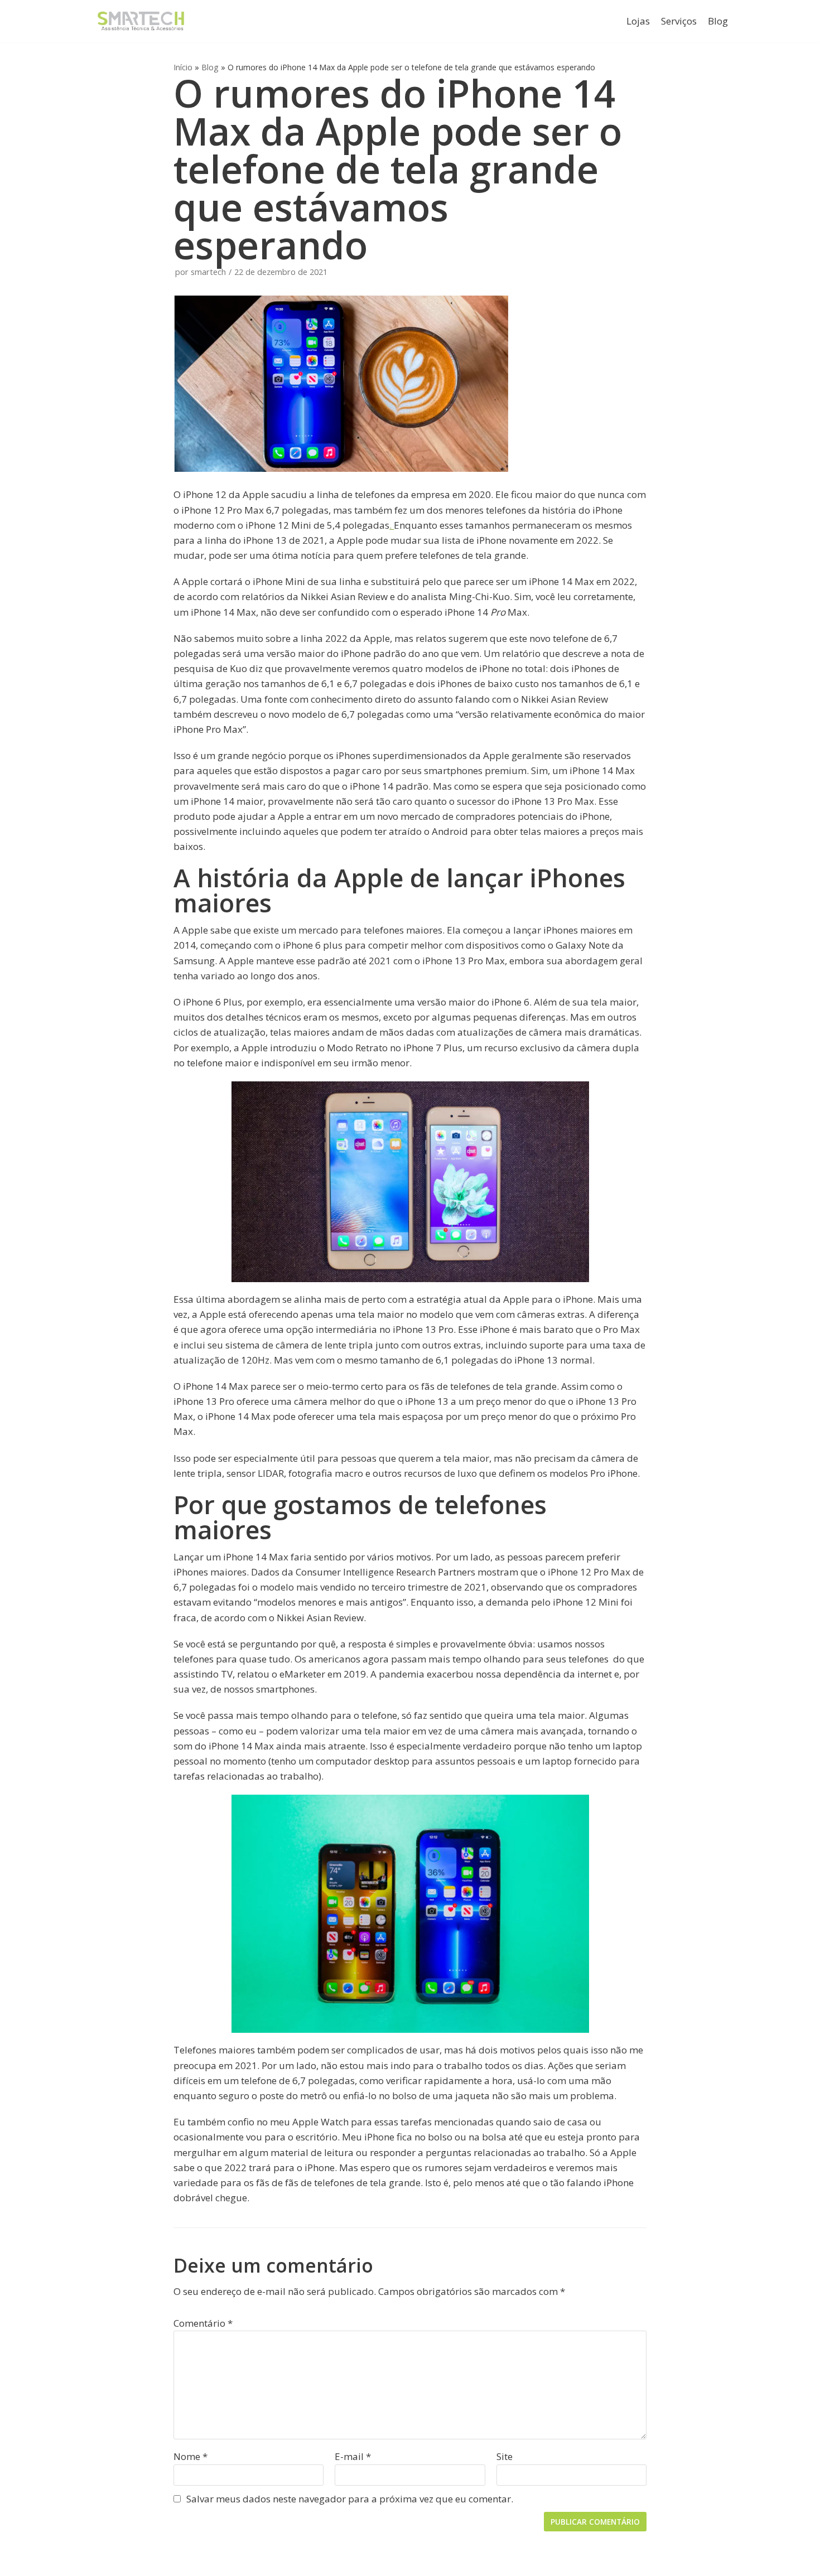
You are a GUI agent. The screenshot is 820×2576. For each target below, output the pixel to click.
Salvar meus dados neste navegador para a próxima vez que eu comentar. (350, 2499)
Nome (190, 2456)
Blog (718, 21)
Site (505, 2456)
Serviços (679, 21)
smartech (208, 272)
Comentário (203, 2323)
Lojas (638, 21)
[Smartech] (141, 21)
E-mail (353, 2456)
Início (183, 67)
